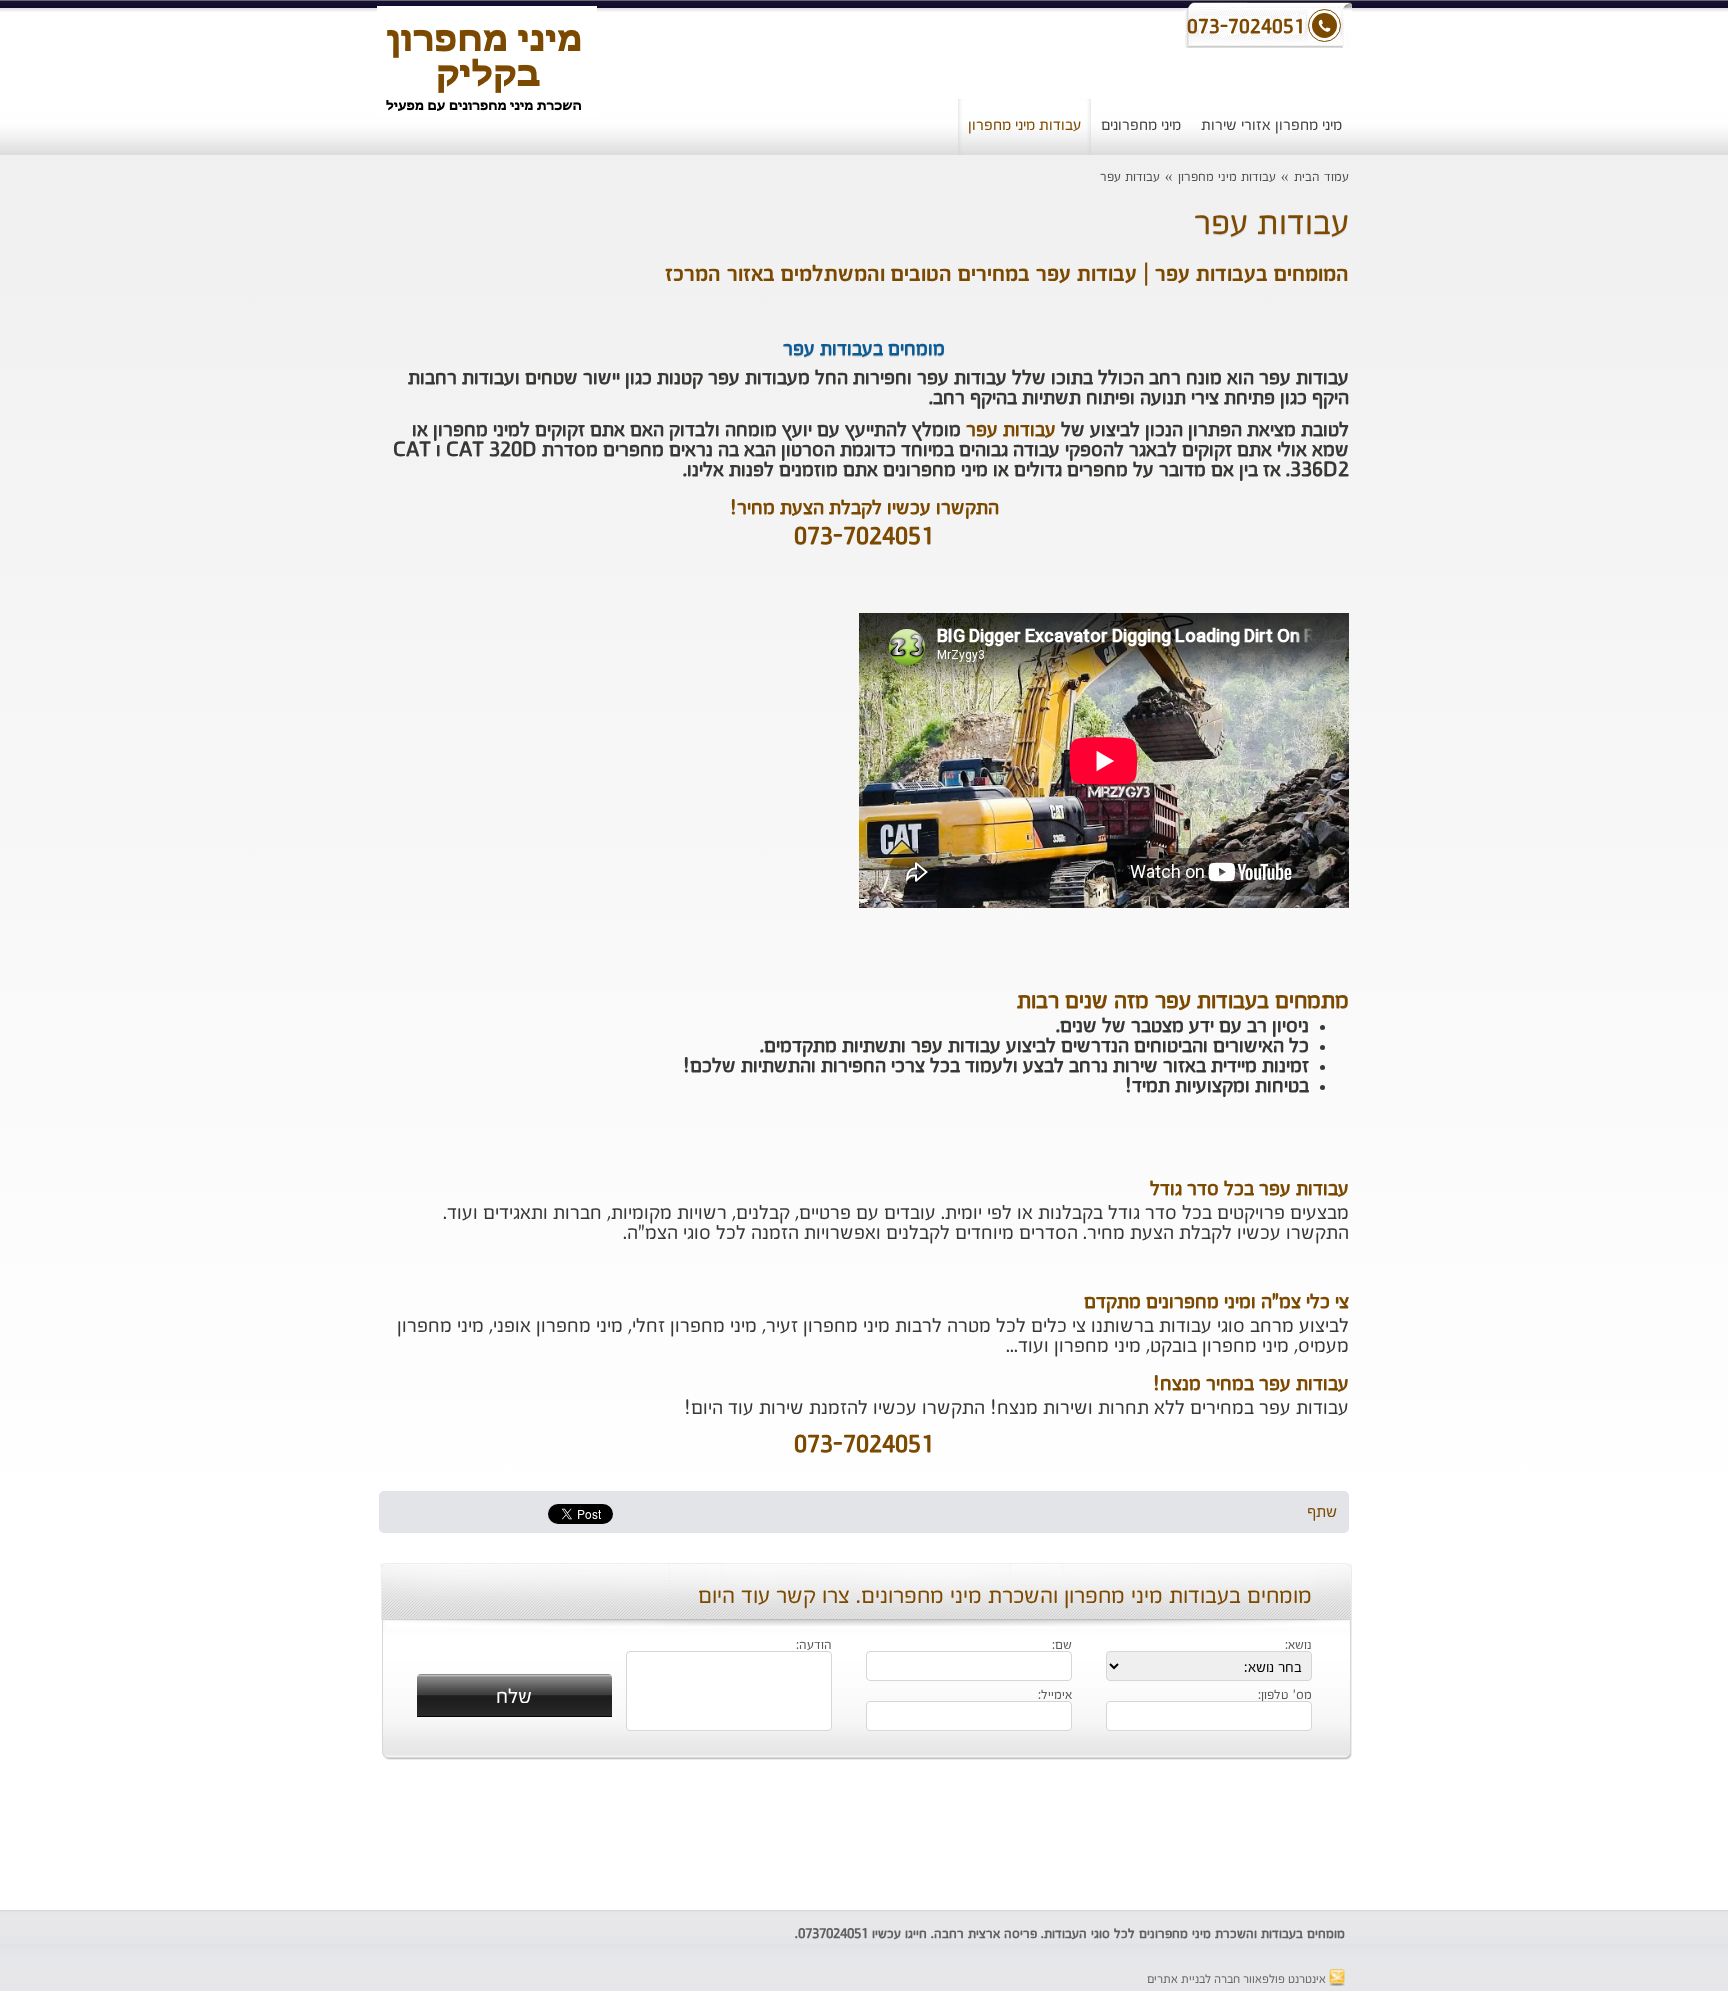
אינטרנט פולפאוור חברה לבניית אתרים (1238, 1980)
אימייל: (1055, 1696)
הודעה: (814, 1646)
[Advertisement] (239, 515)
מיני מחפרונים (1141, 125)
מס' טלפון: (1285, 1696)
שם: (1062, 1646)
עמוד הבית (1321, 177)
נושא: (1298, 1646)
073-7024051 (864, 538)
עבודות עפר (1130, 177)
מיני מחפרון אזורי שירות (1271, 125)
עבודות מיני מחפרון (1024, 125)
